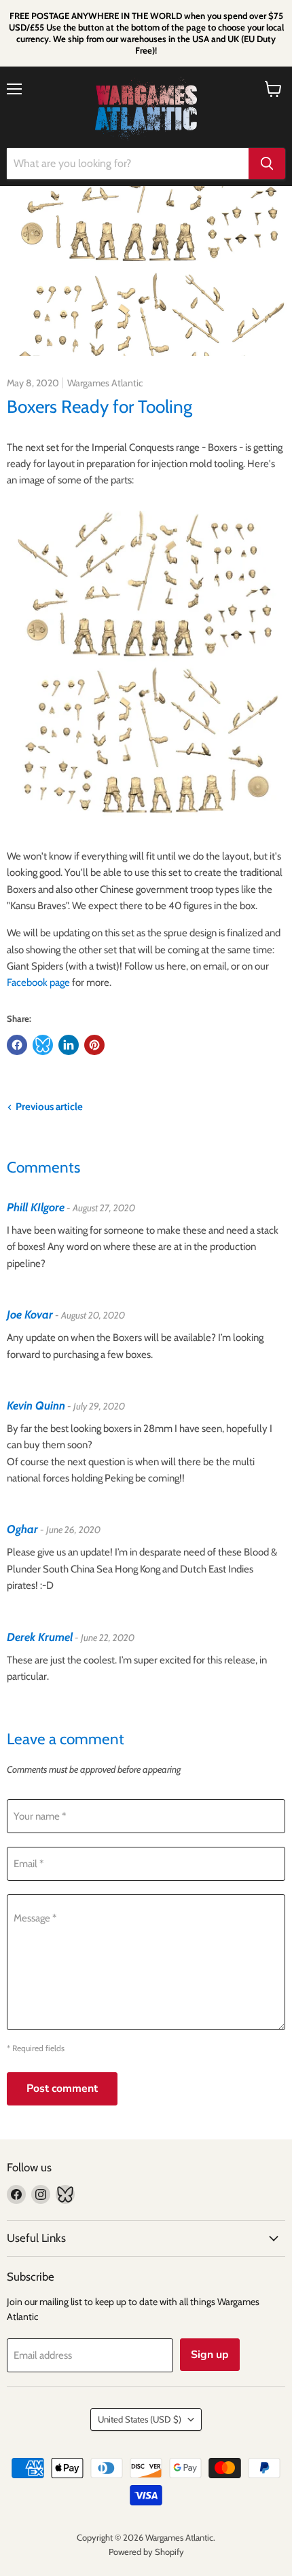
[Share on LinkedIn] (69, 1045)
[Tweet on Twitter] (43, 1045)
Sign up (210, 2355)
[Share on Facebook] (17, 1045)
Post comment (62, 2089)
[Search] (267, 164)
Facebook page (38, 982)
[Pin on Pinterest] (94, 1045)
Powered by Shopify (146, 2552)
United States (140, 2419)
